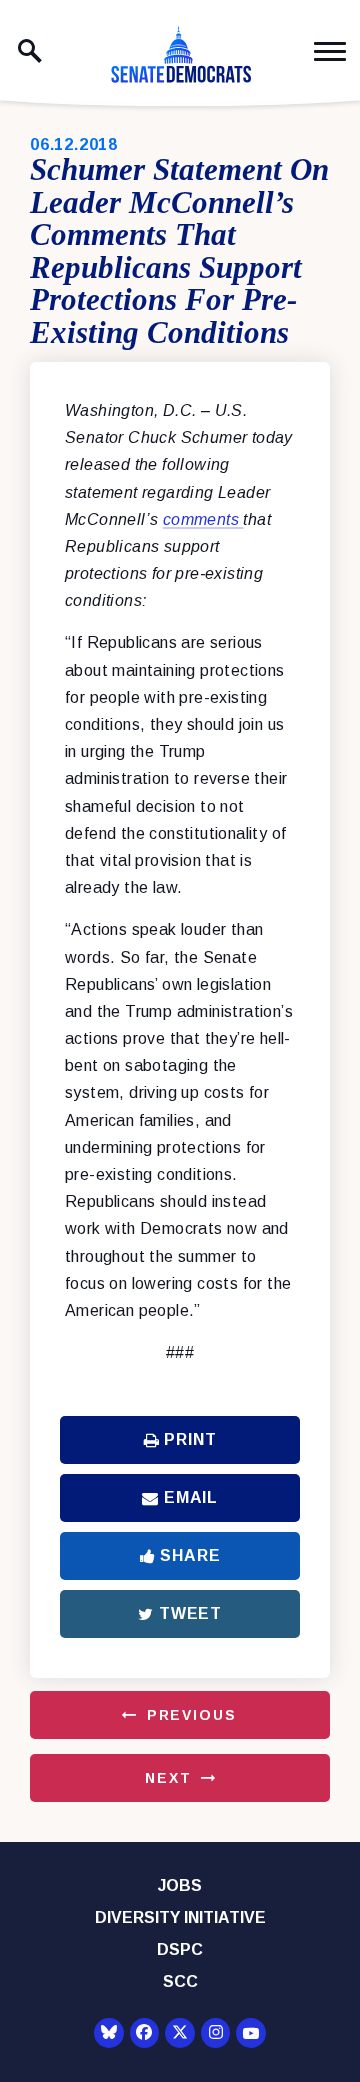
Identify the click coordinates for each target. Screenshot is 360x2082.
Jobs (180, 1885)
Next (168, 1778)
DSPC (180, 1949)
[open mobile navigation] (330, 51)
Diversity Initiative (180, 1917)
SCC (180, 1981)
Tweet (190, 1613)
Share (190, 1555)
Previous (192, 1715)
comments (203, 519)
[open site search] (30, 51)
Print (190, 1439)
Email (191, 1497)
